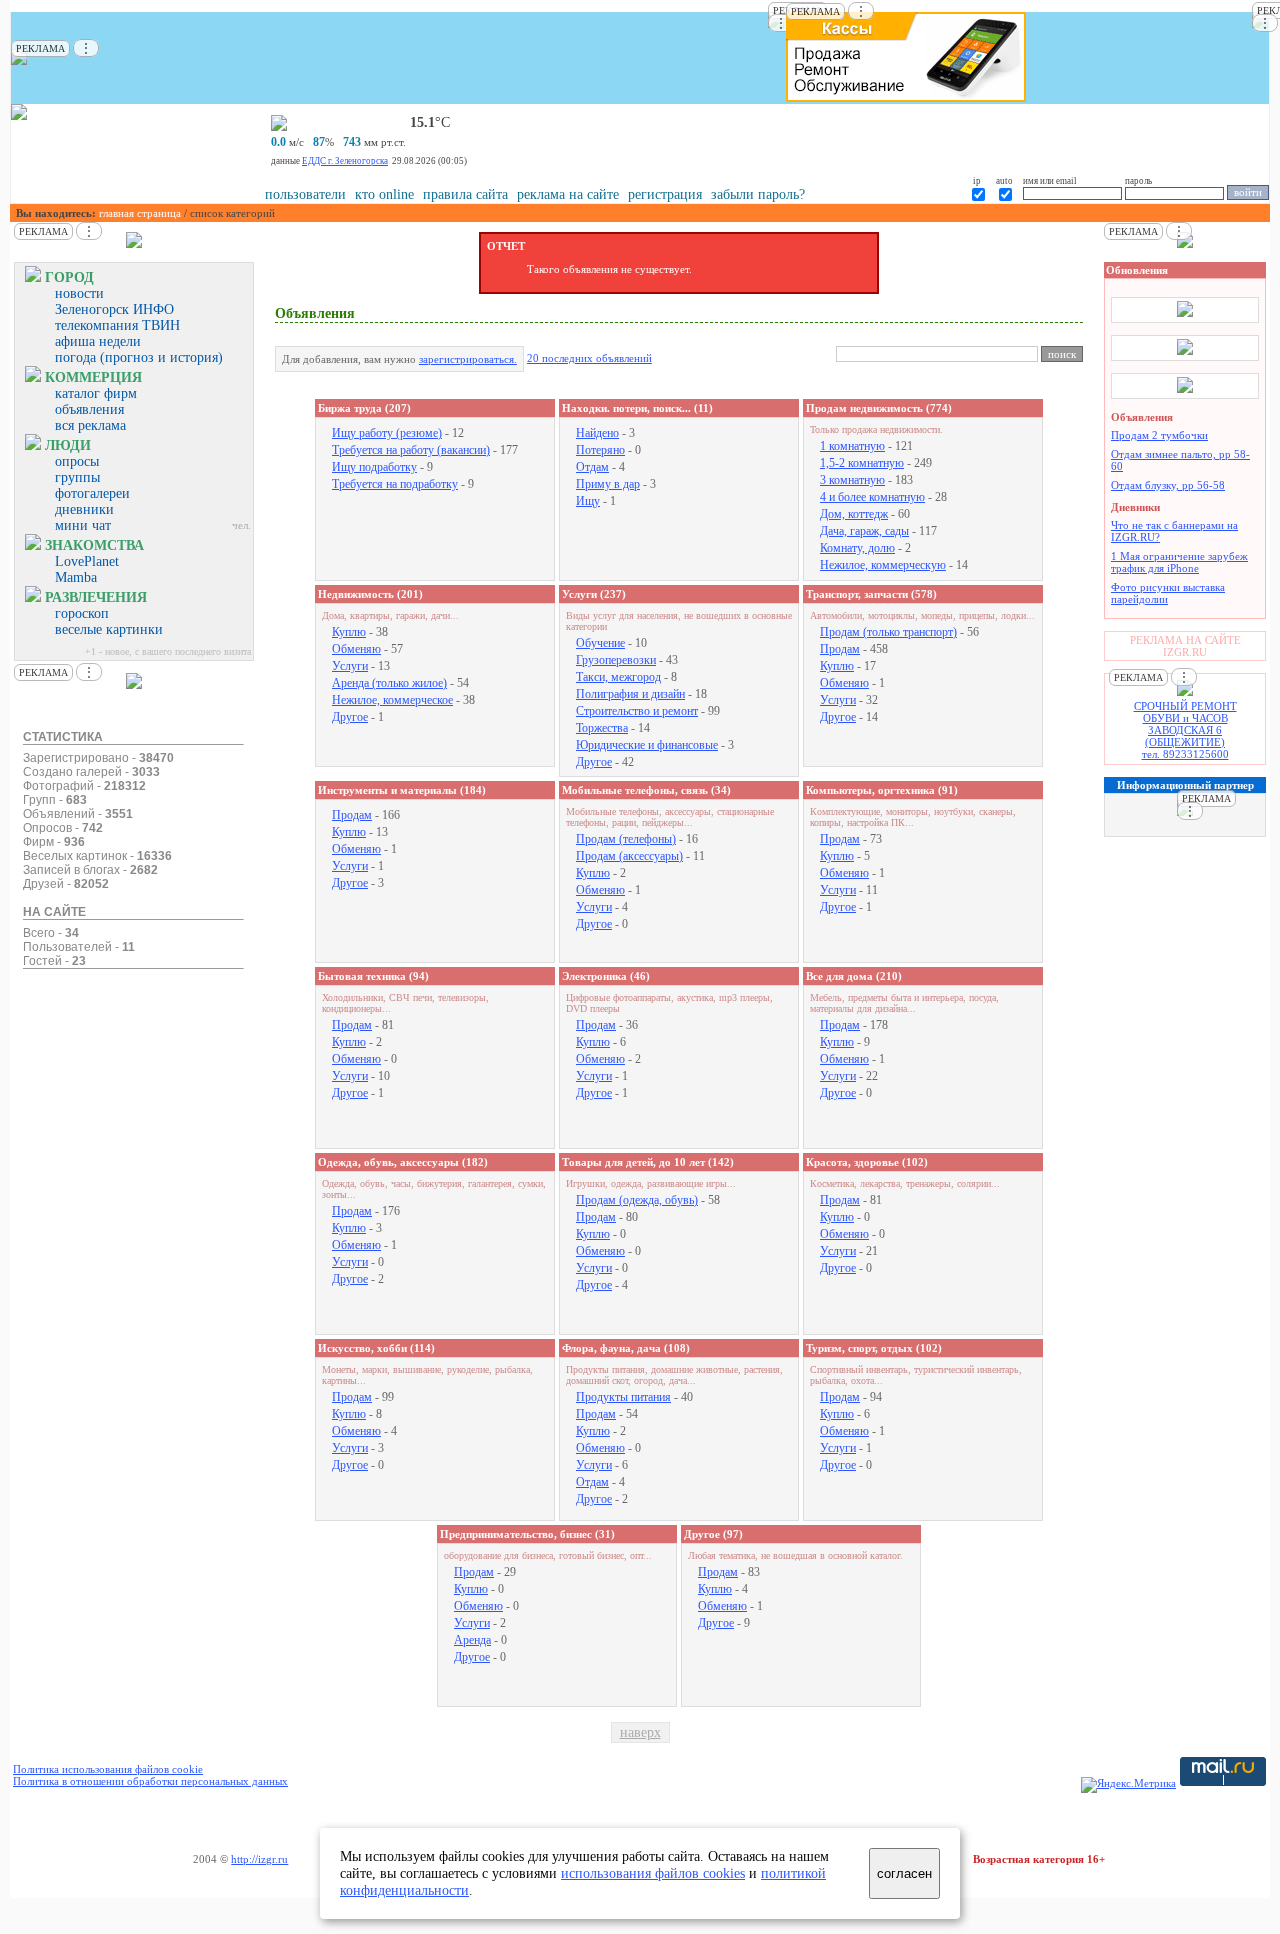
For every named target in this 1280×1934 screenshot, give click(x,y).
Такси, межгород (618, 677)
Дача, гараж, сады (864, 531)
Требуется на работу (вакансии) (411, 450)
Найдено (597, 433)
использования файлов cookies (653, 1873)
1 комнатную (852, 446)
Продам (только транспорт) (888, 632)
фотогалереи (92, 493)
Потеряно (600, 450)
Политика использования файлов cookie (108, 1769)
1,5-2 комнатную (862, 463)
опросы (77, 461)
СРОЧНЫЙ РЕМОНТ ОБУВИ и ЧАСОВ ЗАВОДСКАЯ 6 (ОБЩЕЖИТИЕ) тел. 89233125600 (1185, 730)
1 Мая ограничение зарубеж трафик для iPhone (1179, 562)
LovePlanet (87, 561)
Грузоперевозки (616, 660)
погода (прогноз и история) (139, 357)
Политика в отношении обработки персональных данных (150, 1781)
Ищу (588, 501)
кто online (384, 194)
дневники (84, 509)
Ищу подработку (374, 467)
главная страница (140, 213)
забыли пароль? (758, 194)
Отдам (592, 467)
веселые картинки (109, 629)
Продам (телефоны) (626, 839)
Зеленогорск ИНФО (114, 309)
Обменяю (356, 649)
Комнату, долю (857, 548)
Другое (350, 717)
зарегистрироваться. (468, 359)
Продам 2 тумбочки (1159, 435)
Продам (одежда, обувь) (637, 1200)
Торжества (602, 728)
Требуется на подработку (395, 484)
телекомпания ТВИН (117, 325)
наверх (640, 1732)
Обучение (600, 643)
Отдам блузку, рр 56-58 (1168, 485)
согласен (904, 1873)
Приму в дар (608, 484)
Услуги (350, 666)
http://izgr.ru (259, 1859)
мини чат (83, 525)
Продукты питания (623, 1397)
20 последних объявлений (589, 358)
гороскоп (82, 613)
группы (77, 477)
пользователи (305, 194)
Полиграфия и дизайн (630, 694)
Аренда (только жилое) (389, 683)
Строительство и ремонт (637, 711)
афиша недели (98, 341)
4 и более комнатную (872, 497)
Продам (840, 649)
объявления (89, 409)
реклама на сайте (568, 194)
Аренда (472, 1640)
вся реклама (90, 425)
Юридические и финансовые (647, 745)
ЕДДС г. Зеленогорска (345, 161)
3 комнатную (852, 480)
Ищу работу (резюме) (387, 433)
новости (79, 293)
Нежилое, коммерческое (392, 700)
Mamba (76, 577)
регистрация (665, 194)
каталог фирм (96, 393)
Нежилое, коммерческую (883, 565)
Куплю (349, 632)
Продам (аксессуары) (629, 856)
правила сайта (465, 194)
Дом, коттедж (854, 514)
